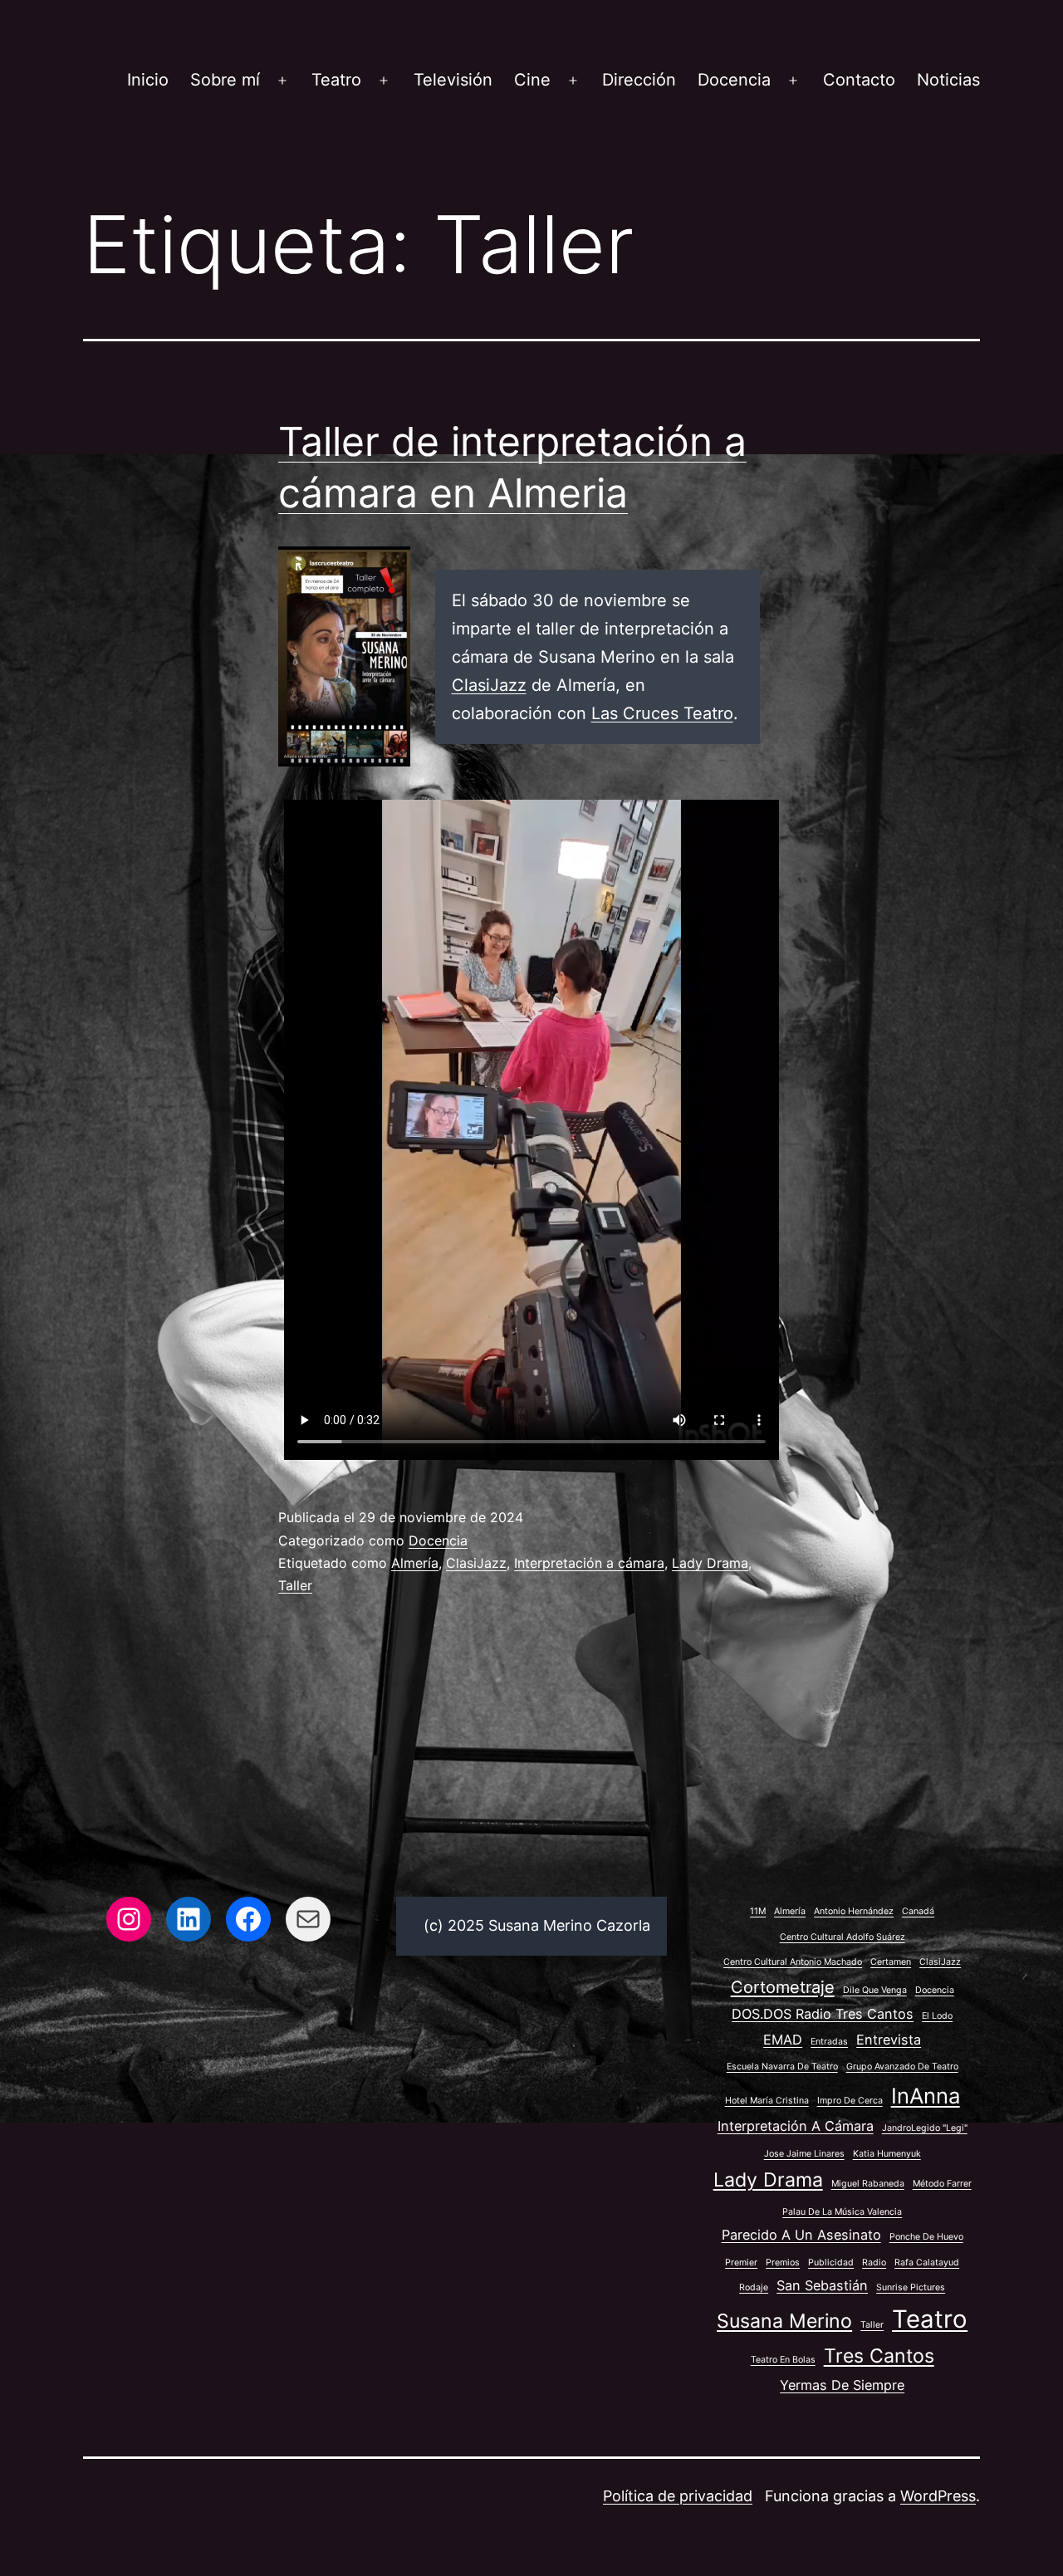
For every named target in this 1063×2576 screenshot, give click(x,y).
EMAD (783, 2040)
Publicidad (831, 2263)
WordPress (938, 2496)
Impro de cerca (850, 2101)
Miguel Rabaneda (868, 2184)
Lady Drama (710, 1563)
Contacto (859, 80)
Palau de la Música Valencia (842, 2212)
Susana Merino (784, 2321)
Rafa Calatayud (927, 2263)
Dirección (639, 80)
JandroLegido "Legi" (925, 2128)
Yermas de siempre (842, 2385)
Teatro (336, 80)
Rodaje (754, 2287)
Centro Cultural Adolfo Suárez (843, 1937)
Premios (783, 2263)
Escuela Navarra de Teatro (782, 2067)
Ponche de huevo (926, 2237)
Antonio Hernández (854, 1911)
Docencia (734, 80)
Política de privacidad (678, 2496)
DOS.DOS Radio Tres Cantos (823, 2014)
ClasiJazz (489, 685)
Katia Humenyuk (887, 2154)
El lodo (937, 2016)
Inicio (148, 80)
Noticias (948, 80)
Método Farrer (942, 2184)
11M (758, 1911)
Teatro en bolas (783, 2360)
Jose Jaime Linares (804, 2154)
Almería (415, 1563)
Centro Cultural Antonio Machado (793, 1962)
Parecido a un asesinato (801, 2235)
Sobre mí (225, 80)
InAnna (926, 2096)
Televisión (453, 80)
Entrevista (889, 2040)
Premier (741, 2263)
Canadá (918, 1911)
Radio (874, 2263)
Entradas (829, 2042)
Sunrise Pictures (911, 2287)
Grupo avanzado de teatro (902, 2067)
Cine (532, 80)
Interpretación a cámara (589, 1563)
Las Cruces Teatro (662, 713)
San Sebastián (822, 2285)
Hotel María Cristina (767, 2101)
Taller (295, 1585)
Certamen (891, 1962)
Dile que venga (875, 1990)
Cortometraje (783, 1987)
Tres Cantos (879, 2356)
